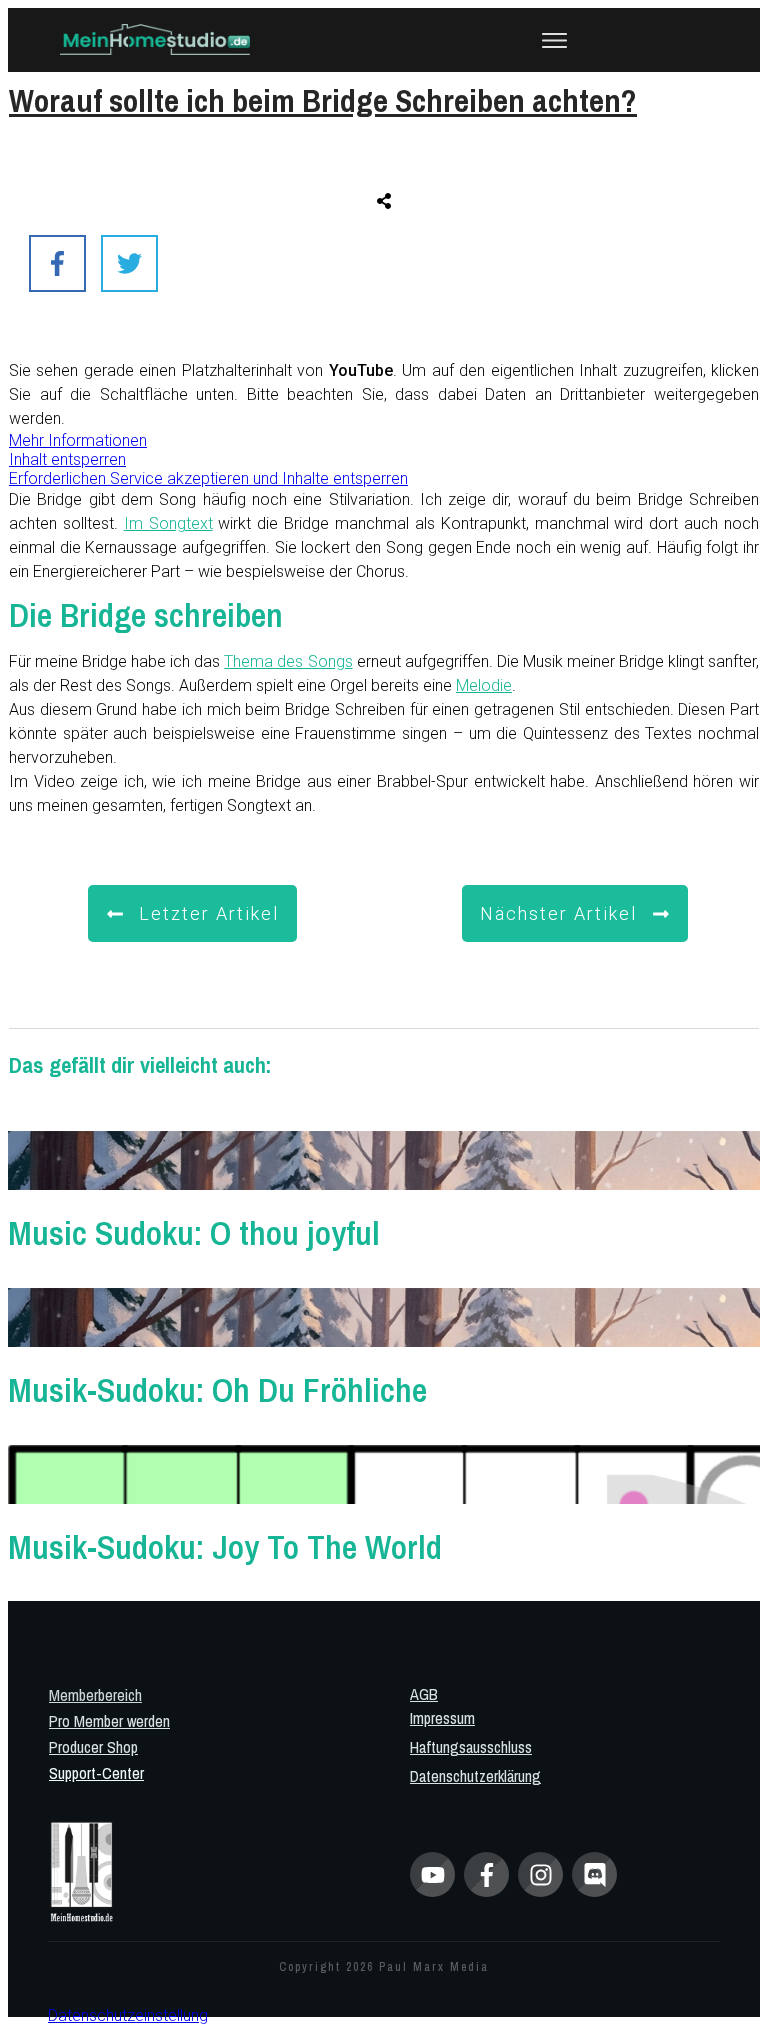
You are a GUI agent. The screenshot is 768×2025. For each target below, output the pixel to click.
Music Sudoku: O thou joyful (384, 1189)
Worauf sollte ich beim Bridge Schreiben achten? (323, 100)
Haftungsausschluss (471, 1747)
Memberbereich (95, 1695)
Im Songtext (168, 523)
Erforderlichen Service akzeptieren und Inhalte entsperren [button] (208, 478)
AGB (424, 1694)
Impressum (442, 1718)
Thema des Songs (288, 661)
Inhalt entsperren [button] (67, 459)
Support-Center (96, 1773)
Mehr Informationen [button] (78, 440)
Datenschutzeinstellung (128, 2015)
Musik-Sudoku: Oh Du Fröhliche (384, 1346)
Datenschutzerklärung (475, 1776)
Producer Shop (93, 1747)
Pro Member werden (109, 1721)
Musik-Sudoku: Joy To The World (384, 1503)
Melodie (484, 685)
